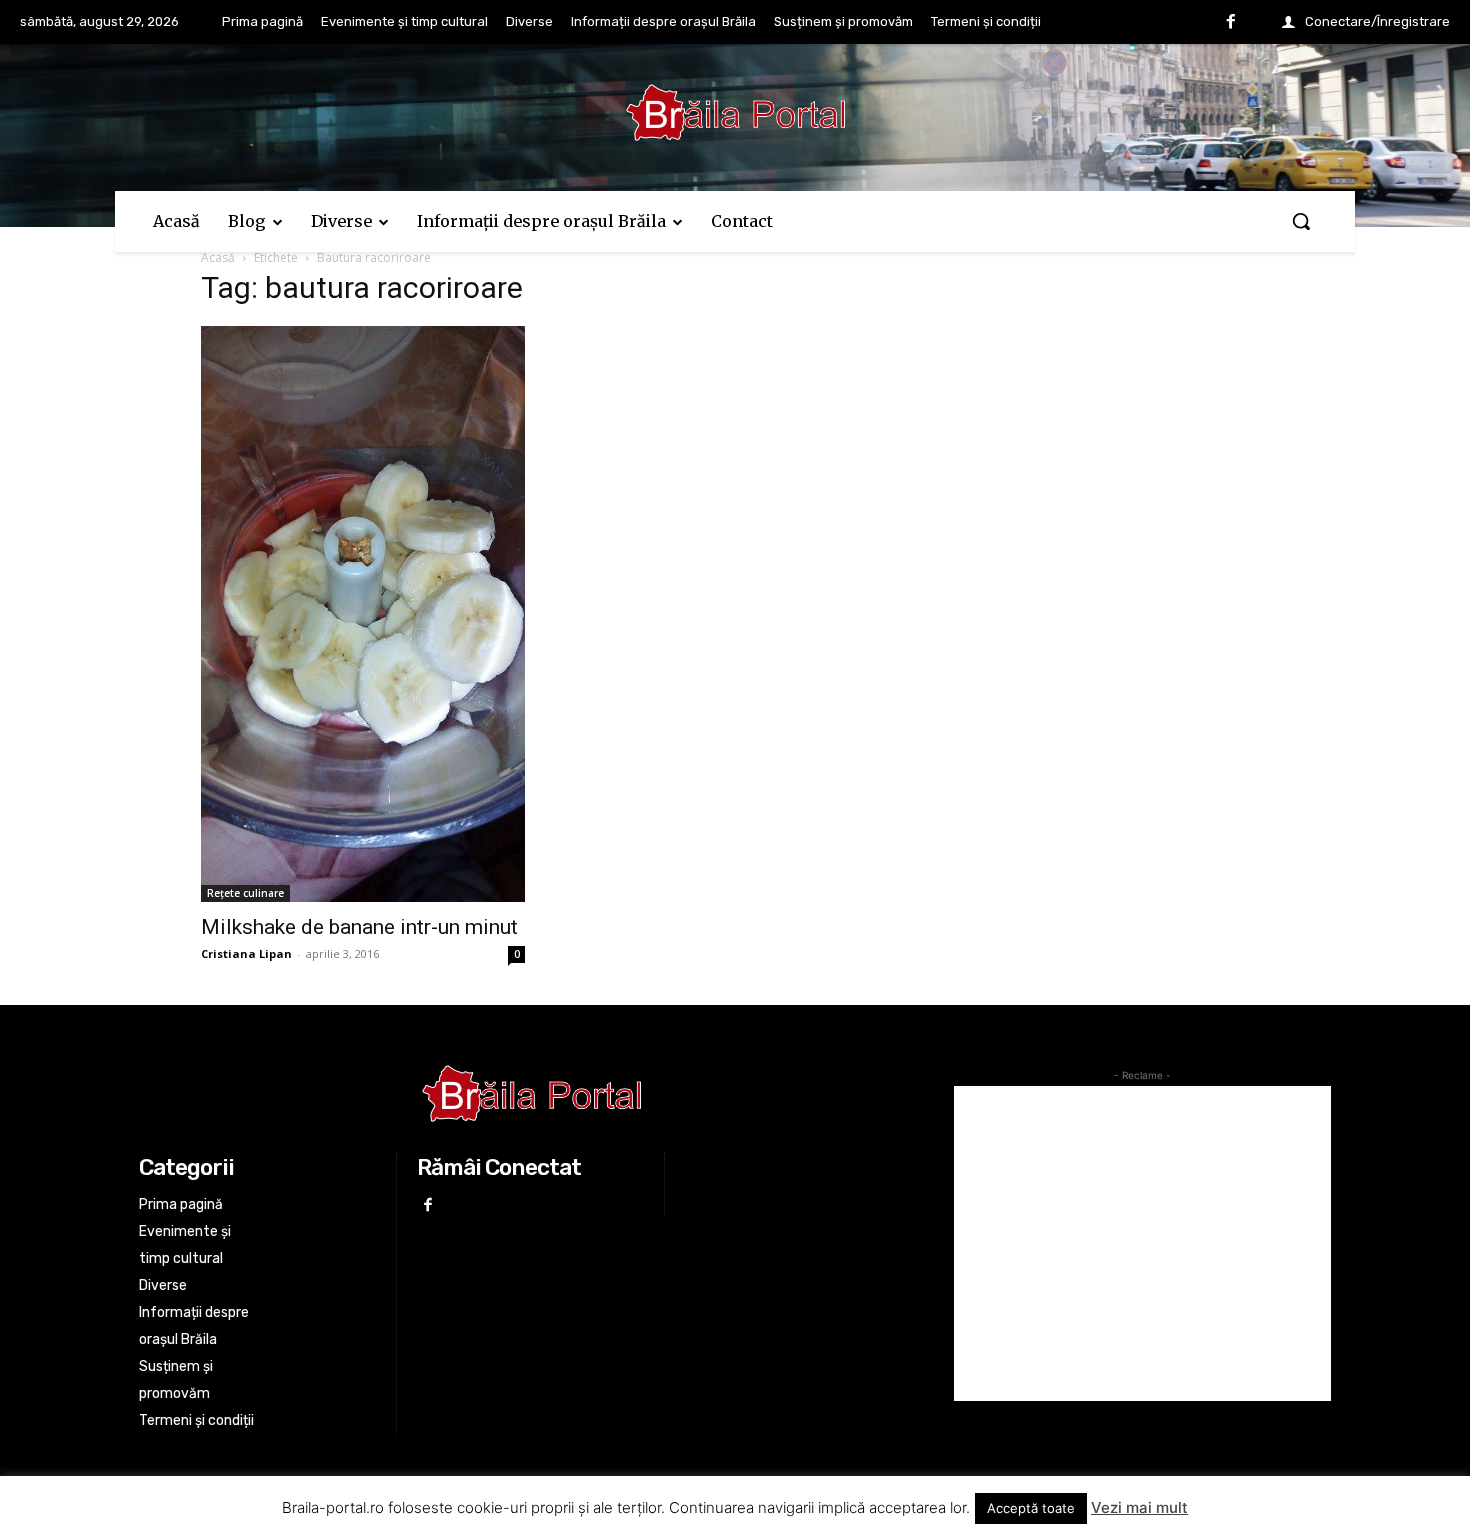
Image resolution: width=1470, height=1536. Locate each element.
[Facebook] (1231, 23)
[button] (1301, 221)
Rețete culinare (245, 893)
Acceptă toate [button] (1031, 1508)
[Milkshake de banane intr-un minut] (363, 614)
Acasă (218, 257)
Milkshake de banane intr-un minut (359, 927)
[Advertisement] (1142, 1243)
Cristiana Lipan (246, 953)
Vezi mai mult (1139, 1507)
